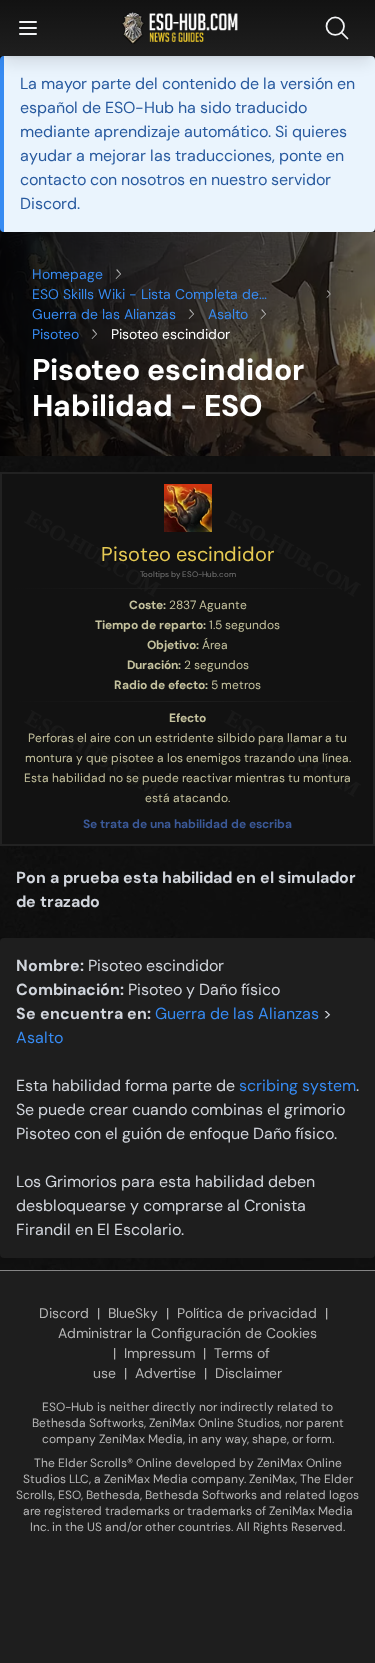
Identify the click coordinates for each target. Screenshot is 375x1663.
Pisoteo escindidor (187, 554)
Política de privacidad (247, 1313)
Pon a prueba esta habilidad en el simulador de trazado (186, 889)
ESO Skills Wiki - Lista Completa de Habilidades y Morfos (145, 294)
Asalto (228, 314)
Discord (64, 1313)
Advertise (165, 1373)
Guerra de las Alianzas (104, 314)
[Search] (341, 28)
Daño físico (239, 989)
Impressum (159, 1353)
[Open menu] (28, 28)
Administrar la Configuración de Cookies (187, 1333)
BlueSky (133, 1313)
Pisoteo (55, 334)
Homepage (67, 274)
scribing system (297, 1085)
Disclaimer (248, 1373)
